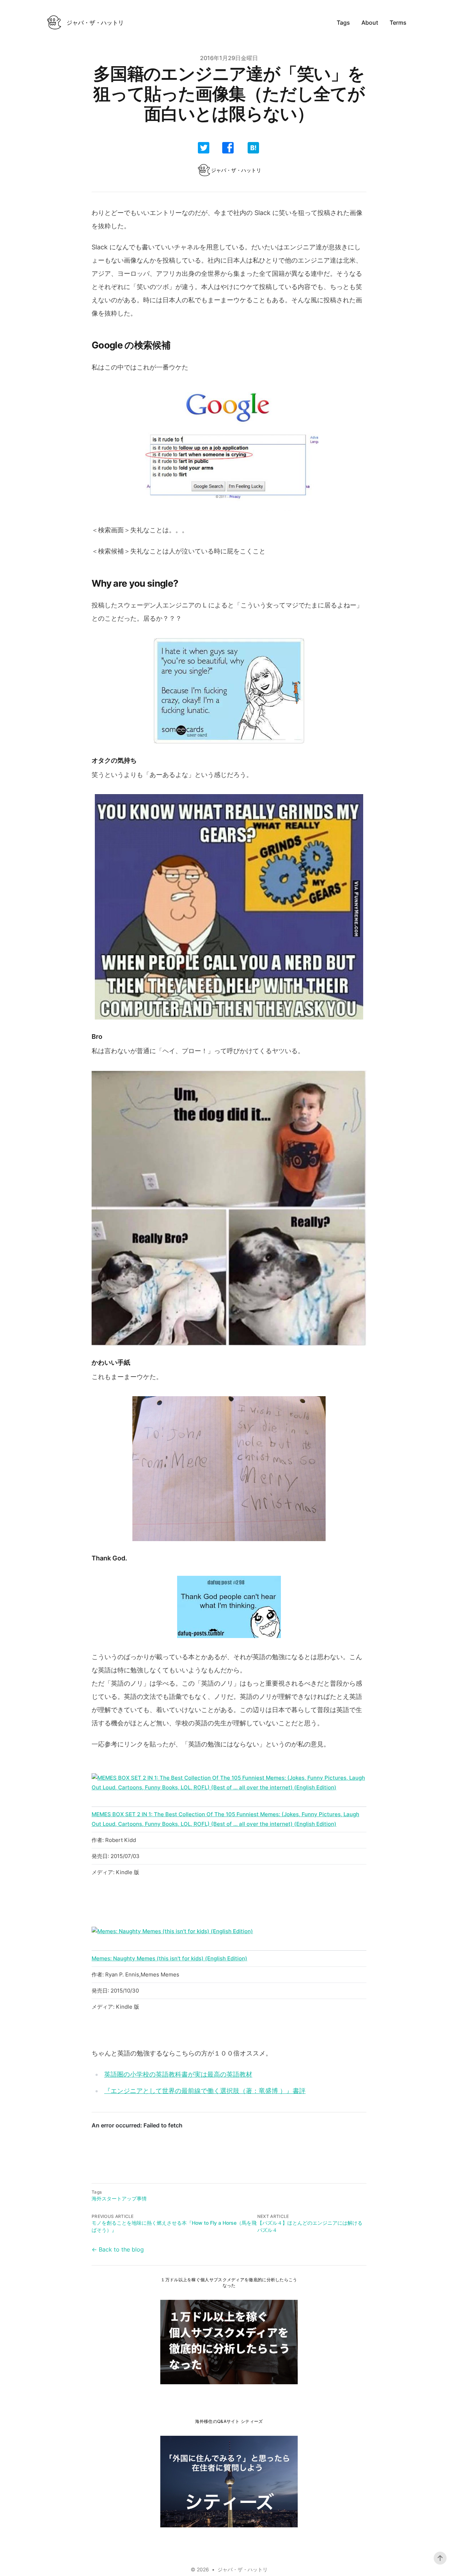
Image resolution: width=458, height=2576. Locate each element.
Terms (398, 23)
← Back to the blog (118, 2249)
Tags (343, 23)
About (370, 23)
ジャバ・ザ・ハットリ (243, 2569)
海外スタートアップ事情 (119, 2198)
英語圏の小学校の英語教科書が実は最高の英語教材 (178, 2074)
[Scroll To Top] (440, 2558)
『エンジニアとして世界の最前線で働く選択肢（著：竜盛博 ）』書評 (205, 2091)
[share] (204, 148)
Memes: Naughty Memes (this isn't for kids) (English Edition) (169, 1958)
